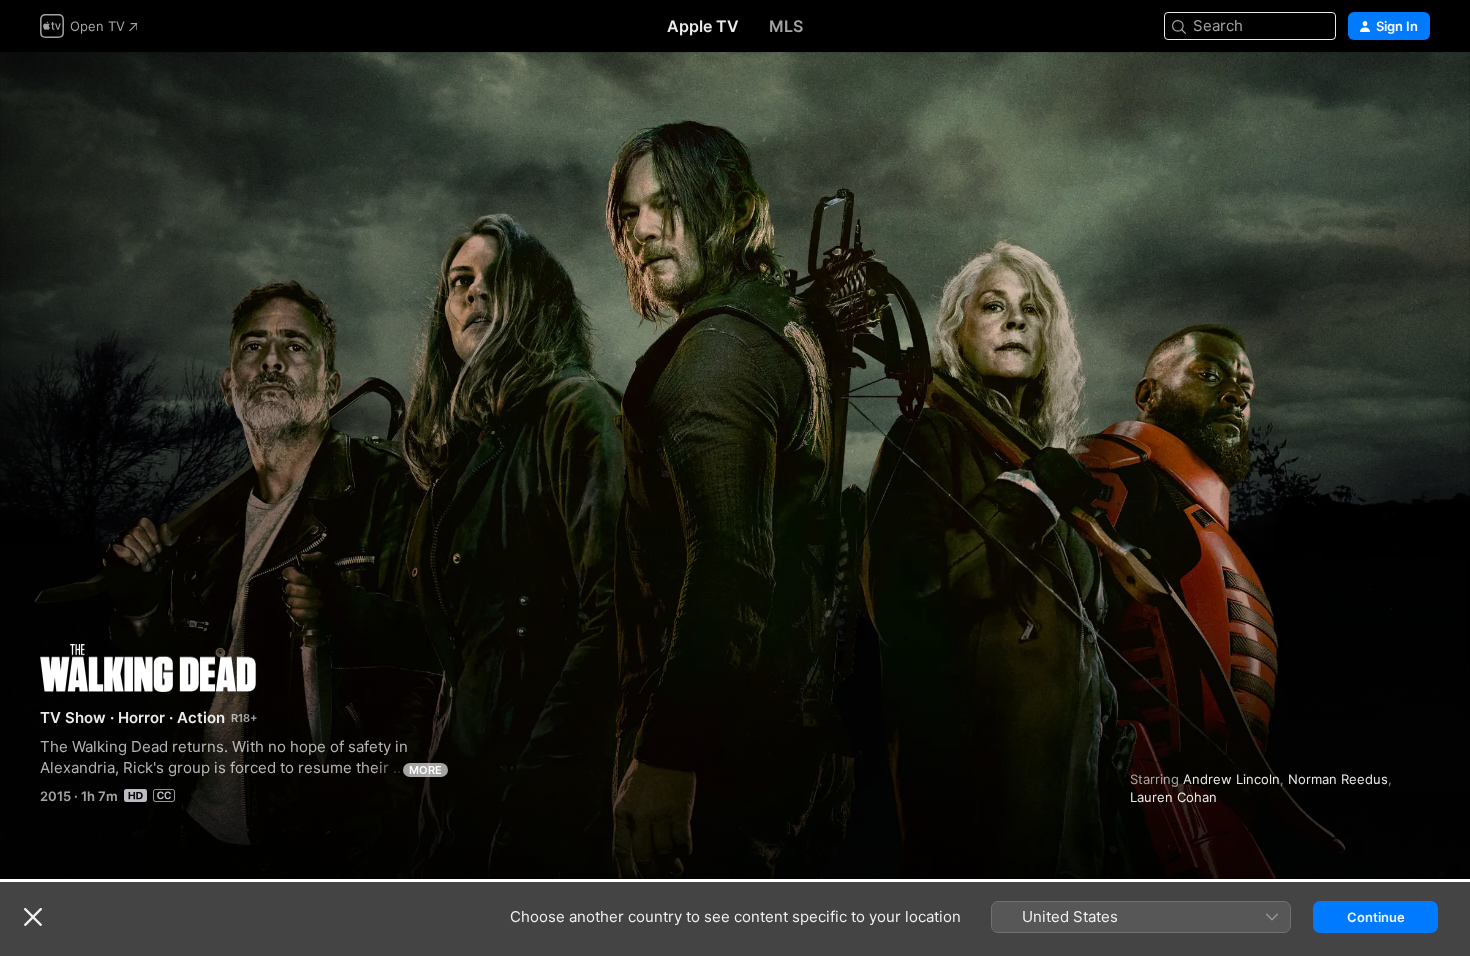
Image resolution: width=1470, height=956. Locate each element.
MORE (425, 770)
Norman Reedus (1338, 779)
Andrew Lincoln (1231, 779)
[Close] (33, 917)
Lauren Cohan (1173, 797)
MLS (786, 26)
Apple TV (703, 26)
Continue (1376, 917)
